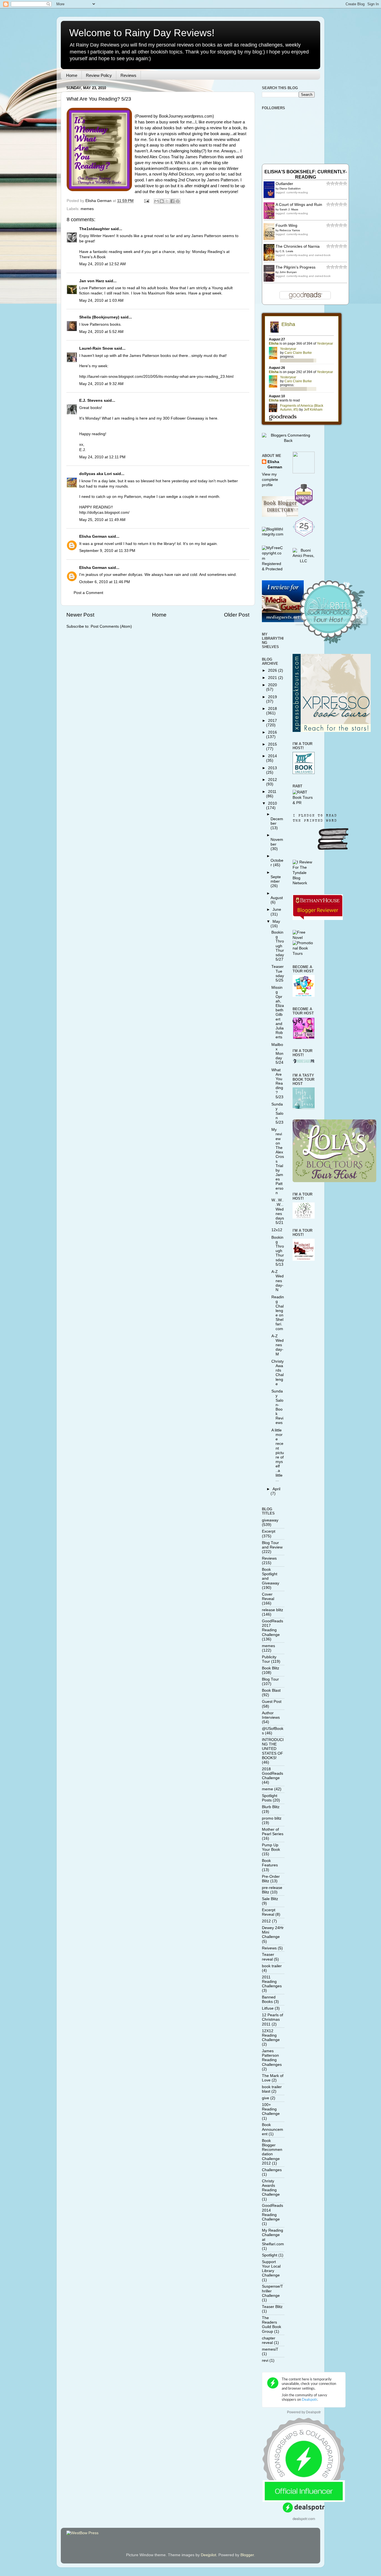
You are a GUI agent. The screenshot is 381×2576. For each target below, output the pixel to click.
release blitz (273, 1610)
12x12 (277, 1230)
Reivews (269, 1948)
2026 (273, 670)
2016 (273, 732)
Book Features (270, 1863)
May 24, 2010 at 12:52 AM (103, 264)
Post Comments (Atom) (111, 626)
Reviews (128, 75)
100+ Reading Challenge (271, 2109)
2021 (273, 678)
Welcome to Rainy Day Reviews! (142, 33)
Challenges (272, 2170)
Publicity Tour (269, 1659)
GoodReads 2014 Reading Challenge (273, 2212)
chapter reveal (269, 2340)
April (276, 1489)
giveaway (270, 1520)
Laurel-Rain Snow (96, 348)
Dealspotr (313, 2412)
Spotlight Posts (270, 1798)
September (276, 879)
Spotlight (270, 2255)
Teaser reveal (268, 1957)
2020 (273, 685)
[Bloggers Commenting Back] (288, 441)
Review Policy (99, 75)
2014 (273, 756)
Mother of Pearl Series (273, 1832)
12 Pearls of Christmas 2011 (273, 2019)
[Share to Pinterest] (178, 201)
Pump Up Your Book (271, 1847)
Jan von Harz (92, 281)
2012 (273, 780)
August (277, 898)
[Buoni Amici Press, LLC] (304, 561)
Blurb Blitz (271, 1807)
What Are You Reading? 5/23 (277, 1084)
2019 (273, 697)
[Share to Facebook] (172, 201)
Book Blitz (271, 1668)
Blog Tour (270, 1679)
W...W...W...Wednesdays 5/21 (278, 1211)
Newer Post (80, 615)
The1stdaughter (94, 229)
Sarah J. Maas (289, 209)
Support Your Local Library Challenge (271, 2269)
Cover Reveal (268, 1597)
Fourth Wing (286, 226)
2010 (273, 803)
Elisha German (93, 536)
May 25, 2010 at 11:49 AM (102, 520)
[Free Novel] (304, 938)
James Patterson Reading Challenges (272, 2058)
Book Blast (271, 1690)
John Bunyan (288, 272)
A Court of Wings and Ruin (299, 205)
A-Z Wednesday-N (278, 1281)
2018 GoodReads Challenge (273, 1773)
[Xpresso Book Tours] (332, 731)
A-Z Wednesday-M (278, 1345)
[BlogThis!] (162, 201)
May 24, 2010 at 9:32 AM (101, 384)
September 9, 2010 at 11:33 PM (107, 551)
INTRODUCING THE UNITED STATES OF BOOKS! (273, 1749)
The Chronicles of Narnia (298, 246)
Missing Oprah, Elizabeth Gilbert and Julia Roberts (278, 1012)
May (276, 921)
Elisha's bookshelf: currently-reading (306, 174)
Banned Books (269, 1999)
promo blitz (272, 1818)
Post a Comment (88, 593)
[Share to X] (167, 201)
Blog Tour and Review (272, 1545)
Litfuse (268, 2008)
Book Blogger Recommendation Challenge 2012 (272, 2152)
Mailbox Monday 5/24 (277, 1054)
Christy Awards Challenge (278, 1373)
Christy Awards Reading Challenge (271, 2188)
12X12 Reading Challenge (271, 2035)
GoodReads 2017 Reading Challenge (273, 1628)
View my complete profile (270, 480)
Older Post (237, 615)
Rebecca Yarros (290, 230)
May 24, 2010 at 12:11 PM (102, 457)
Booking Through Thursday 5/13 (278, 1251)
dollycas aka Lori (96, 474)
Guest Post (272, 1702)
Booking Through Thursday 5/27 (278, 946)
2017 (273, 721)
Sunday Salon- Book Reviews (277, 1407)
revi (265, 2360)
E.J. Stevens (91, 400)
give (266, 2098)
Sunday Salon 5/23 (277, 1113)
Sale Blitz (270, 1899)
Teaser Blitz (272, 2307)
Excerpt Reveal (269, 1912)
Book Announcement (273, 2129)
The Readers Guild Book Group (272, 2325)
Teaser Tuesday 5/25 (278, 973)
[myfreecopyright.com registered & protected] (273, 569)
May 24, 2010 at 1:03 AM (101, 300)
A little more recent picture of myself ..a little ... (278, 1455)
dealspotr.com (304, 2518)
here (144, 418)
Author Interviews (271, 1715)
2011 (272, 792)
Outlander (284, 184)
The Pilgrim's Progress (296, 267)
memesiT (270, 2349)
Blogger (247, 2555)
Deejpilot (208, 2555)
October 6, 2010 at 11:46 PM (105, 582)
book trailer (272, 1966)
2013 (273, 768)
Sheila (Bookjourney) (99, 317)
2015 (273, 744)
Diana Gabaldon (290, 188)
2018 (273, 709)
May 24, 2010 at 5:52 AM (101, 332)
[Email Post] (146, 201)
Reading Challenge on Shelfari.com (278, 1313)
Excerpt (269, 1531)
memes (87, 209)
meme (267, 1789)
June (277, 910)
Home (72, 75)
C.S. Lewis (286, 251)
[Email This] (156, 201)
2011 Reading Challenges (272, 1982)
